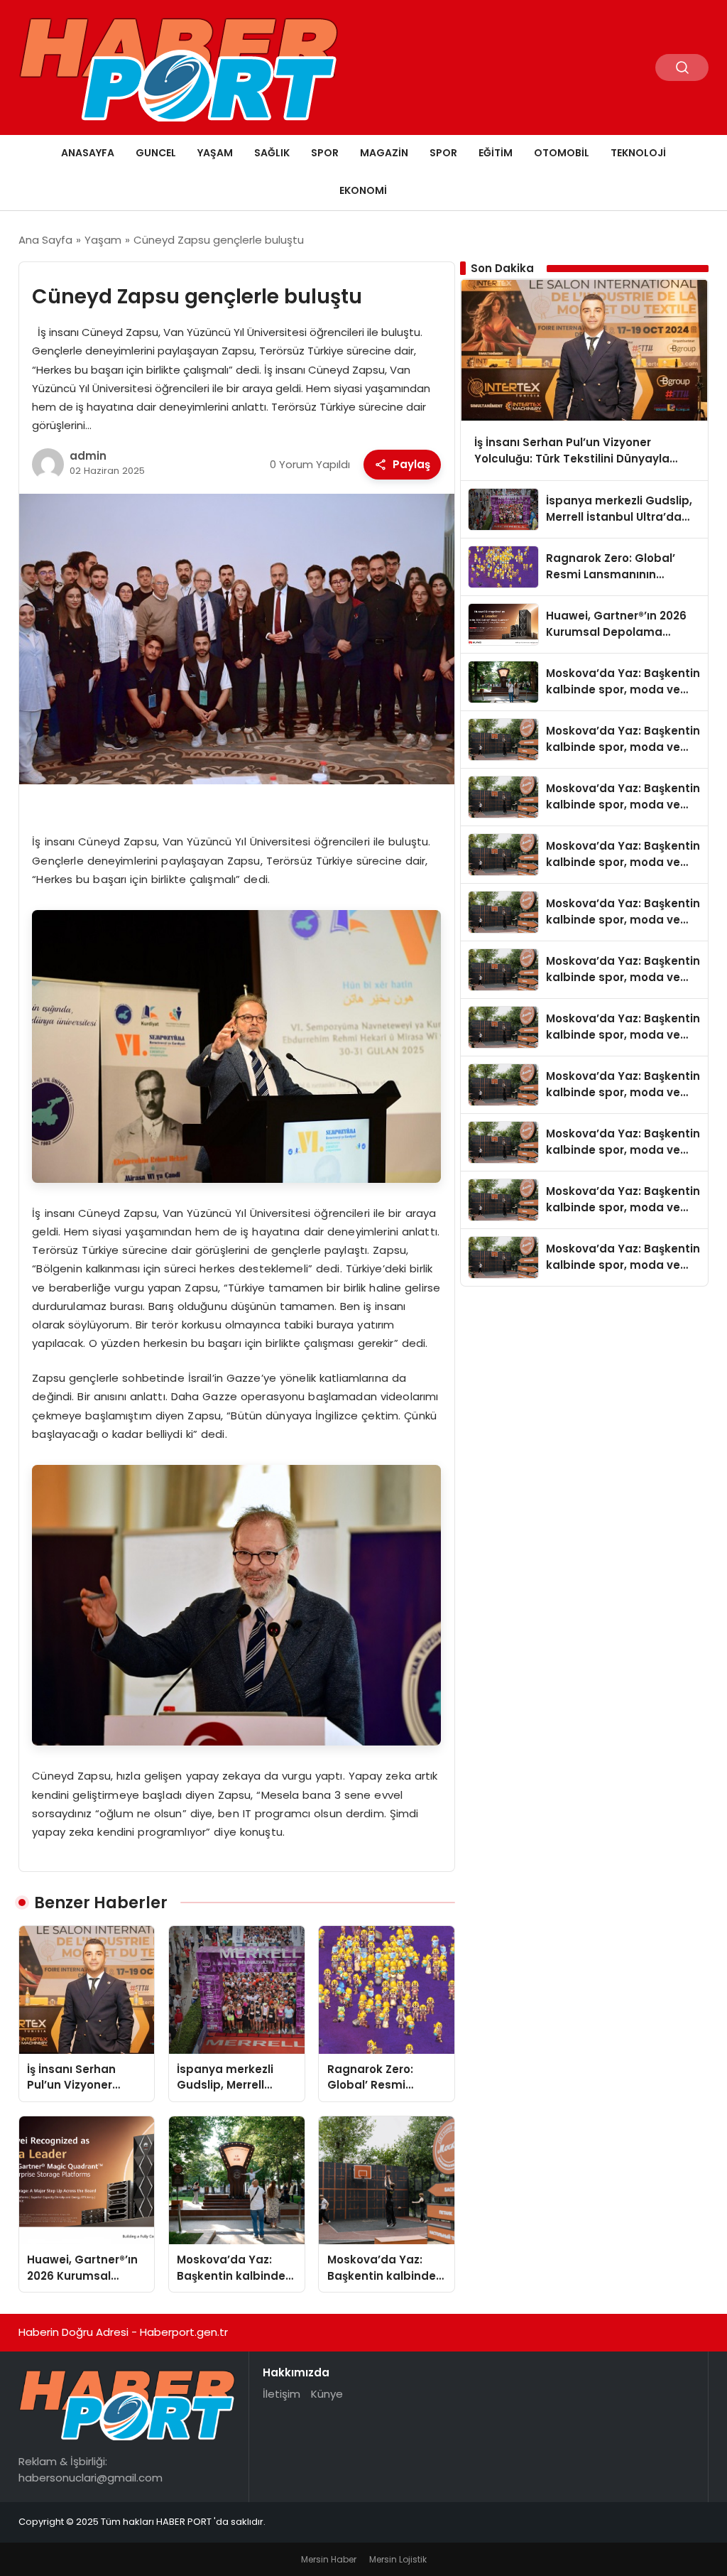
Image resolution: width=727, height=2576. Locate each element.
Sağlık (272, 153)
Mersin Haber (329, 2559)
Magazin (384, 153)
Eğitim (496, 153)
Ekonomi (363, 190)
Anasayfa (88, 153)
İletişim (281, 2394)
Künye (327, 2394)
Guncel (156, 153)
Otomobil (562, 153)
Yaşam (215, 153)
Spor (325, 153)
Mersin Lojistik (398, 2559)
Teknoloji (638, 153)
